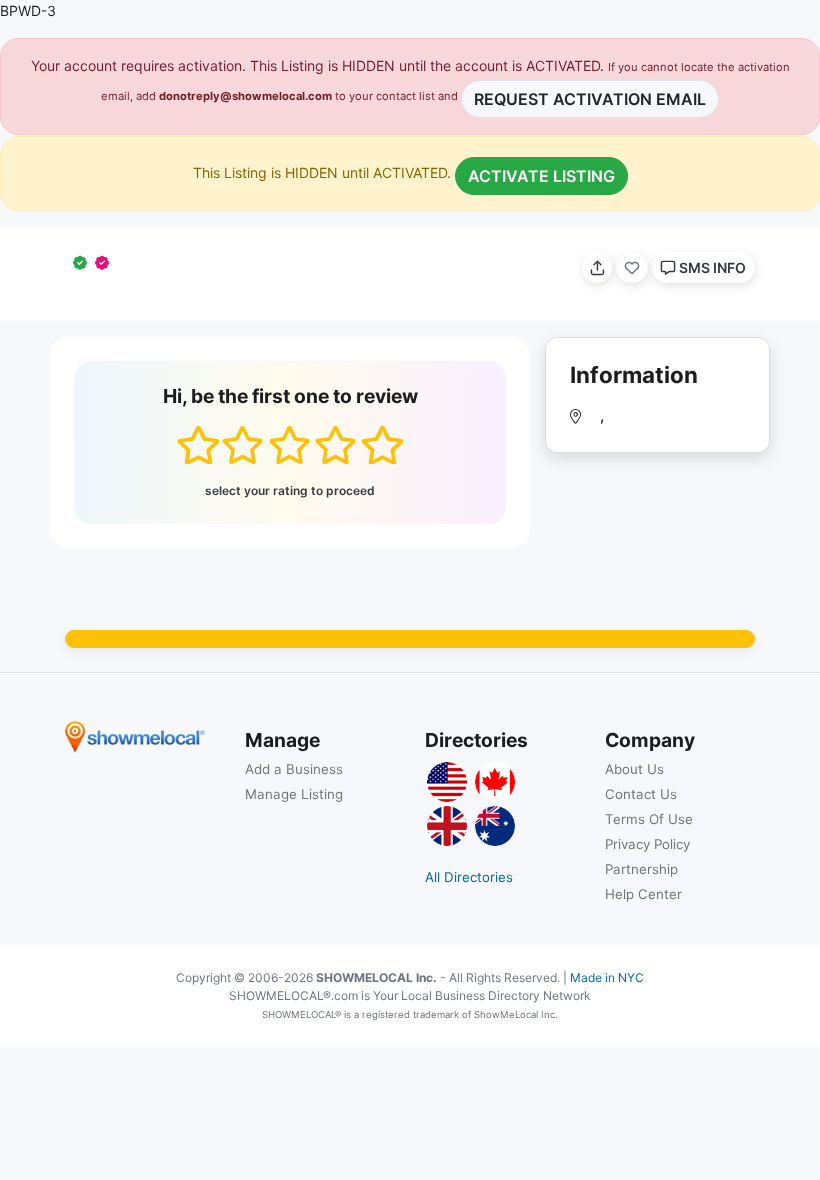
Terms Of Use (649, 819)
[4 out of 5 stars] (335, 445)
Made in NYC (607, 977)
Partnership (641, 869)
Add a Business (294, 769)
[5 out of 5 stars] (381, 445)
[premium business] (106, 262)
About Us (634, 769)
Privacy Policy (647, 844)
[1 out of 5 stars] (197, 445)
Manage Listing (294, 794)
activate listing (541, 176)
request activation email (590, 99)
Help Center (643, 894)
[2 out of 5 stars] (242, 445)
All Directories (469, 877)
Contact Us (641, 794)
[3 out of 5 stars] (289, 445)
